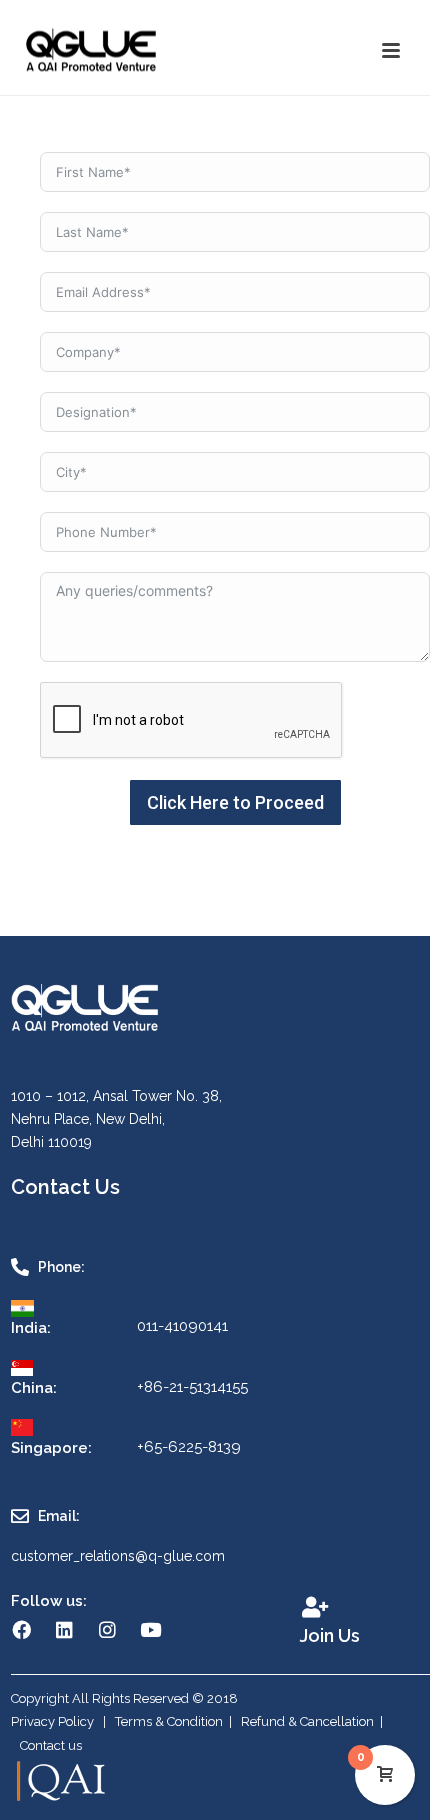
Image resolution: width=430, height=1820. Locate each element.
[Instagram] (107, 1630)
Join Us (330, 1635)
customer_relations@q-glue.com (118, 1556)
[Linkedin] (64, 1630)
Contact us (51, 1745)
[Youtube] (150, 1630)
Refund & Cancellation (307, 1721)
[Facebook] (21, 1630)
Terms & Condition (169, 1721)
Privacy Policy (54, 1721)
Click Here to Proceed (235, 802)
